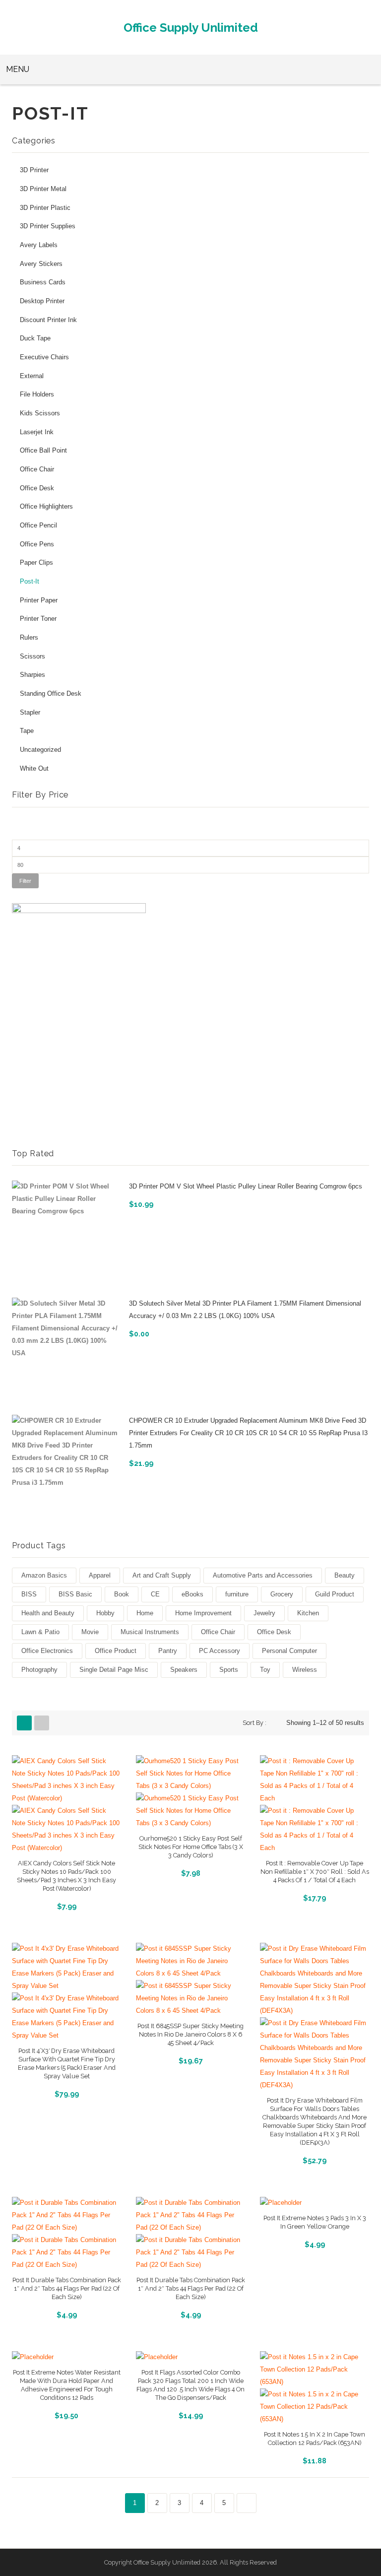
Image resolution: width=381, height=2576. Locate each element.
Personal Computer (289, 1651)
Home (145, 1613)
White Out (34, 769)
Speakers (184, 1670)
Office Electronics (47, 1651)
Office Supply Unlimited (191, 28)
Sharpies (32, 675)
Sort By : (254, 1723)
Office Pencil (38, 526)
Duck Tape (35, 338)
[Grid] (24, 1723)
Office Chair (37, 469)
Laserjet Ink (37, 432)
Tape (27, 731)
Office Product (116, 1651)
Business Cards (43, 282)
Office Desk (37, 488)
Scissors (32, 657)
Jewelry (264, 1613)
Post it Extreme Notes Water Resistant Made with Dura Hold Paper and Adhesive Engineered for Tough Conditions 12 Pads (67, 2385)
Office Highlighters (46, 507)
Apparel (100, 1575)
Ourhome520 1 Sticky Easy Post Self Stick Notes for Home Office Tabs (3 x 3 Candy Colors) (191, 1847)
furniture (237, 1594)
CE (155, 1594)
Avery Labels (39, 245)
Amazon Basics (44, 1575)
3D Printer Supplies (48, 226)
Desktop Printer (42, 301)
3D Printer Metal (43, 189)
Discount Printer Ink (48, 320)
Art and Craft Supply (162, 1575)
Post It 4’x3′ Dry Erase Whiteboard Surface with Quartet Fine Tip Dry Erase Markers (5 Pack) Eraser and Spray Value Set (67, 2063)
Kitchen (308, 1613)
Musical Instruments (150, 1632)
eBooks (192, 1594)
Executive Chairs (44, 357)
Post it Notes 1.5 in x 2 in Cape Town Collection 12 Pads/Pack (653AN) (315, 2439)
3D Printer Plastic (45, 208)
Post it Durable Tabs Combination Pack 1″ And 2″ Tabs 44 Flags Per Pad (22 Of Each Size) (67, 2288)
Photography (39, 1670)
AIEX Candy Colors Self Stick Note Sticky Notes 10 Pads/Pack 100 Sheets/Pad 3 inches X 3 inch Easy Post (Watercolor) (66, 1876)
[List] (42, 1723)
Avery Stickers (41, 264)
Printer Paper (39, 600)
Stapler (30, 713)
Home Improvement (203, 1613)
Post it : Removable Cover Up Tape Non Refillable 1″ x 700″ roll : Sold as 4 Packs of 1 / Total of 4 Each (315, 1872)
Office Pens (37, 544)
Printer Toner (38, 619)
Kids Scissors (40, 413)
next (247, 2503)
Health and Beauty (48, 1613)
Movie (90, 1632)
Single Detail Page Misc (114, 1670)
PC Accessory (220, 1651)
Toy (265, 1670)
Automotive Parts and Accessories (263, 1575)
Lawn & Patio (40, 1632)
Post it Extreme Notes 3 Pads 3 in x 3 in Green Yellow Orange (315, 2222)
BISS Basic (75, 1594)
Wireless (305, 1670)
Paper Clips (36, 563)
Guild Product (335, 1594)
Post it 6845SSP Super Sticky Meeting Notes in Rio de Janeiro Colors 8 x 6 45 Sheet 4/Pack (190, 2034)
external (32, 376)
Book (122, 1594)
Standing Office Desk (51, 694)
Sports (229, 1670)
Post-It (30, 582)
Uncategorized (40, 750)
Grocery (282, 1594)
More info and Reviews (66, 1905)
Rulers (29, 638)
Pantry (168, 1651)
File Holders (37, 395)
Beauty (345, 1575)
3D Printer (34, 170)
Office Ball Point (43, 451)
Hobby (105, 1613)
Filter (25, 881)
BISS (29, 1594)
